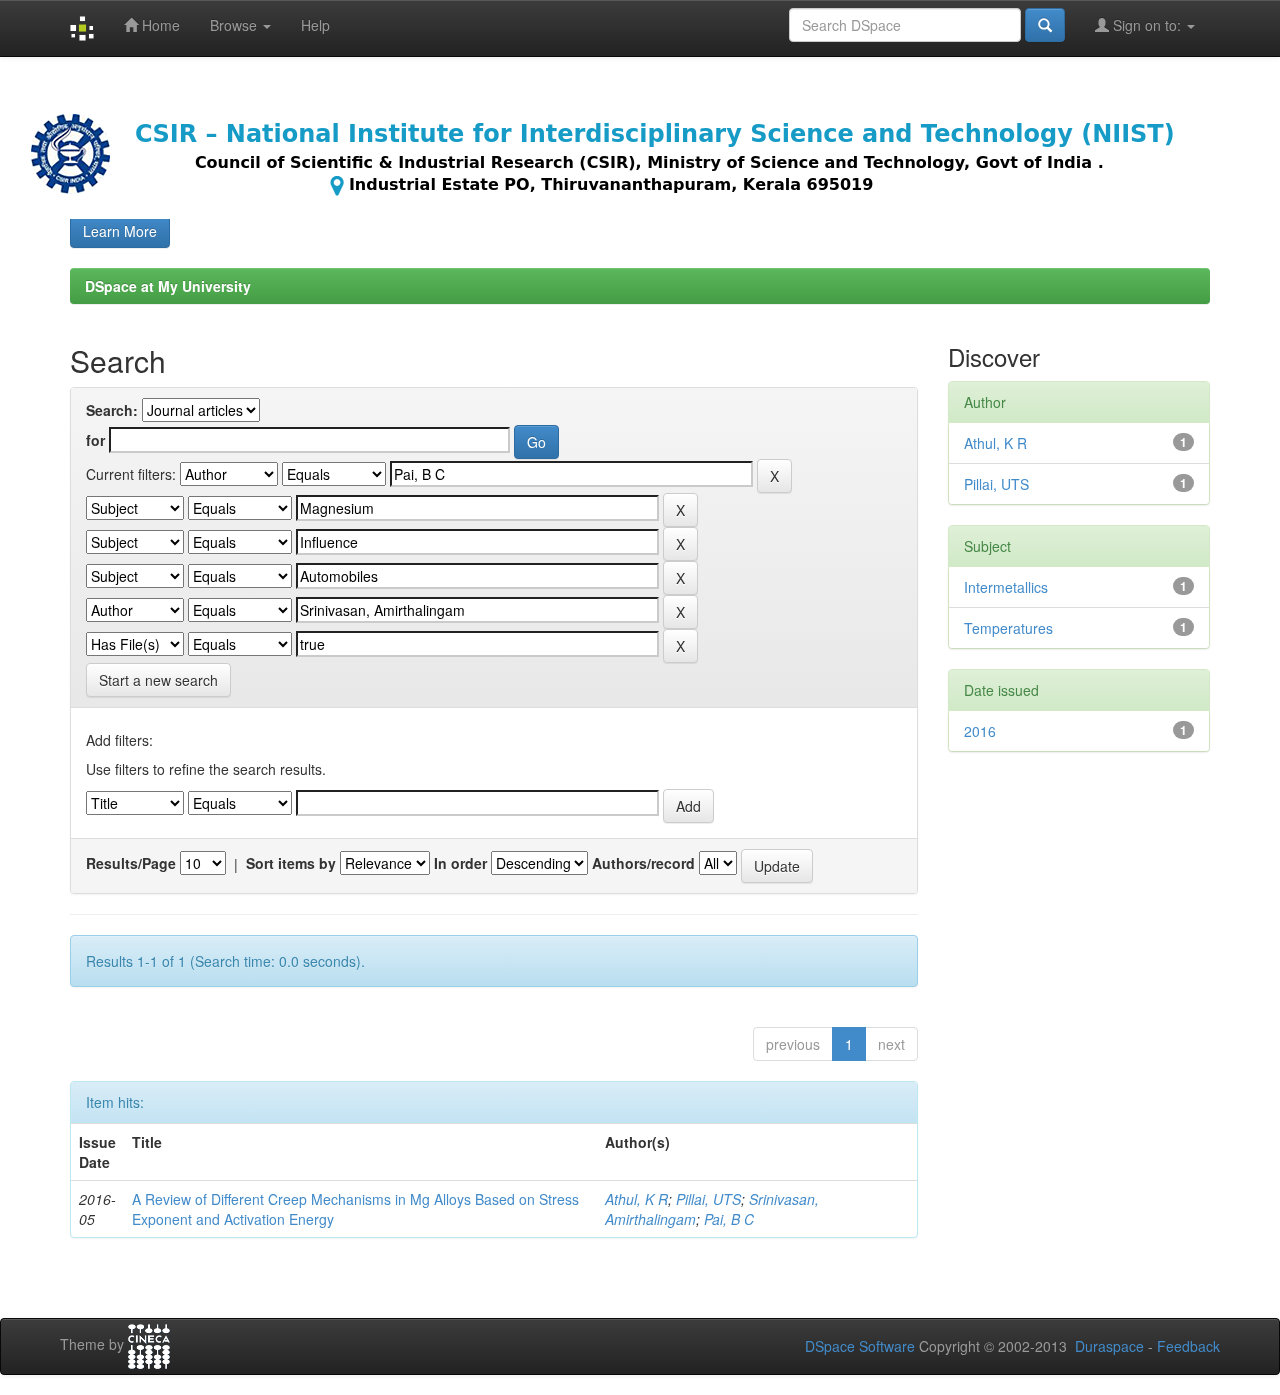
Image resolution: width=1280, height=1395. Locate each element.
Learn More (120, 231)
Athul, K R (636, 1199)
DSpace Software (860, 1346)
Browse (235, 25)
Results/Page (131, 863)
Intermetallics (1006, 587)
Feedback (1188, 1346)
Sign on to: (1147, 25)
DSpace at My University (168, 286)
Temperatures (1008, 628)
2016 (980, 731)
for (95, 440)
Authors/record (643, 863)
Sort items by (291, 863)
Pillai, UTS (708, 1199)
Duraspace (1109, 1346)
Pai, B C (729, 1219)
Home (159, 25)
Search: (112, 410)
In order (460, 863)
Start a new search (158, 680)
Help (315, 25)
